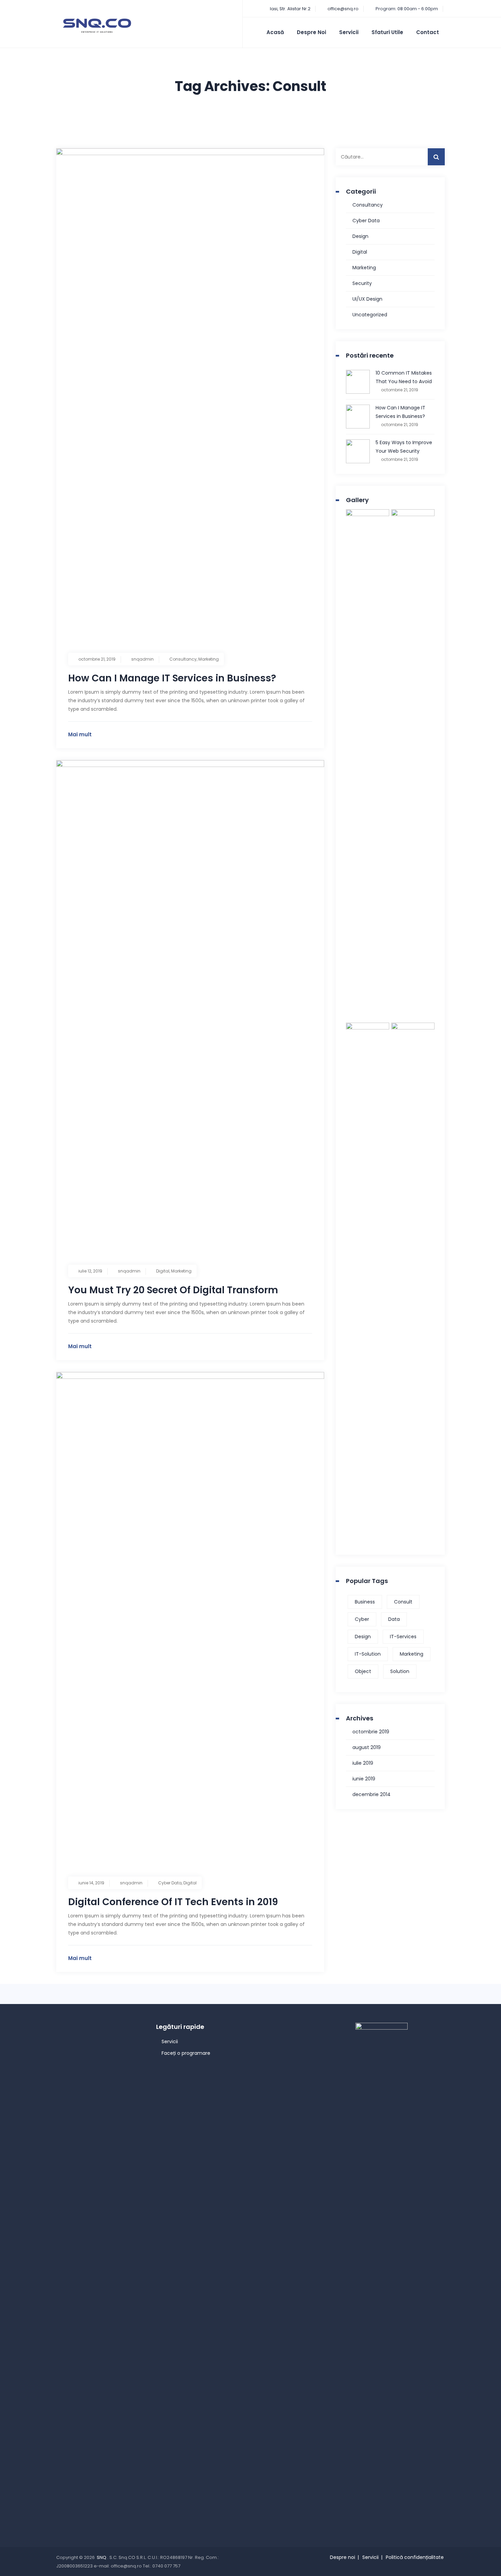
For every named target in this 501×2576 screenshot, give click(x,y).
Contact (428, 32)
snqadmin (142, 659)
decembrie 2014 (371, 1794)
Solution (400, 1671)
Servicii (349, 32)
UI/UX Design (367, 299)
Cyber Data (170, 1883)
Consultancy (183, 659)
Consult (403, 1602)
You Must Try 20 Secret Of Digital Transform (173, 1290)
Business (365, 1602)
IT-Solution (368, 1654)
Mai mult (80, 734)
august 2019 (367, 1747)
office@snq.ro (343, 9)
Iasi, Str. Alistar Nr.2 (290, 9)
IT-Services (403, 1637)
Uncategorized (370, 315)
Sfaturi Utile (387, 32)
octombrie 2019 (371, 1732)
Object (363, 1671)
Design (360, 236)
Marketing (209, 659)
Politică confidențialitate (415, 2557)
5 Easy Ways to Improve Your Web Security (404, 447)
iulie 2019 (363, 1763)
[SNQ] (97, 26)
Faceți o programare (186, 2053)
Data (394, 1619)
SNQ (102, 2557)
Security (362, 283)
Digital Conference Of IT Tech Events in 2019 (173, 1902)
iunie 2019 (364, 1779)
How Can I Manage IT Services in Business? (172, 678)
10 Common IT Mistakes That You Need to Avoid (404, 377)
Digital (163, 1271)
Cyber (362, 1619)
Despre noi (312, 32)
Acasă (275, 32)
